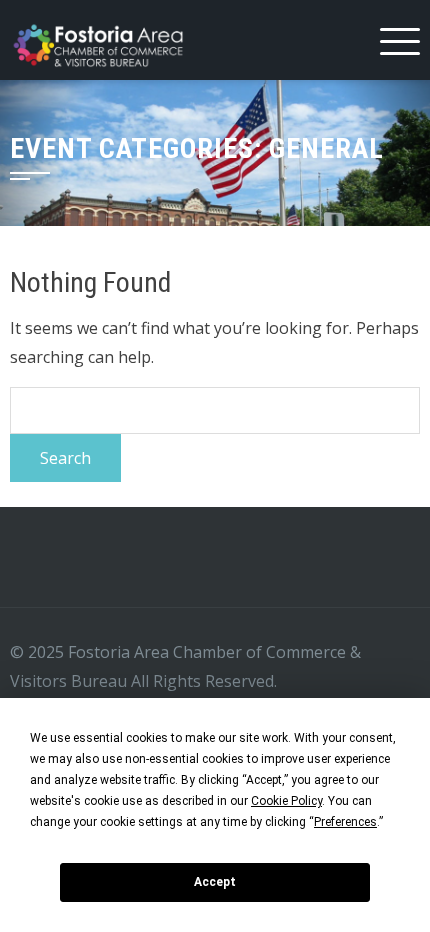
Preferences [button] (345, 822)
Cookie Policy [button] (286, 801)
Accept (215, 882)
